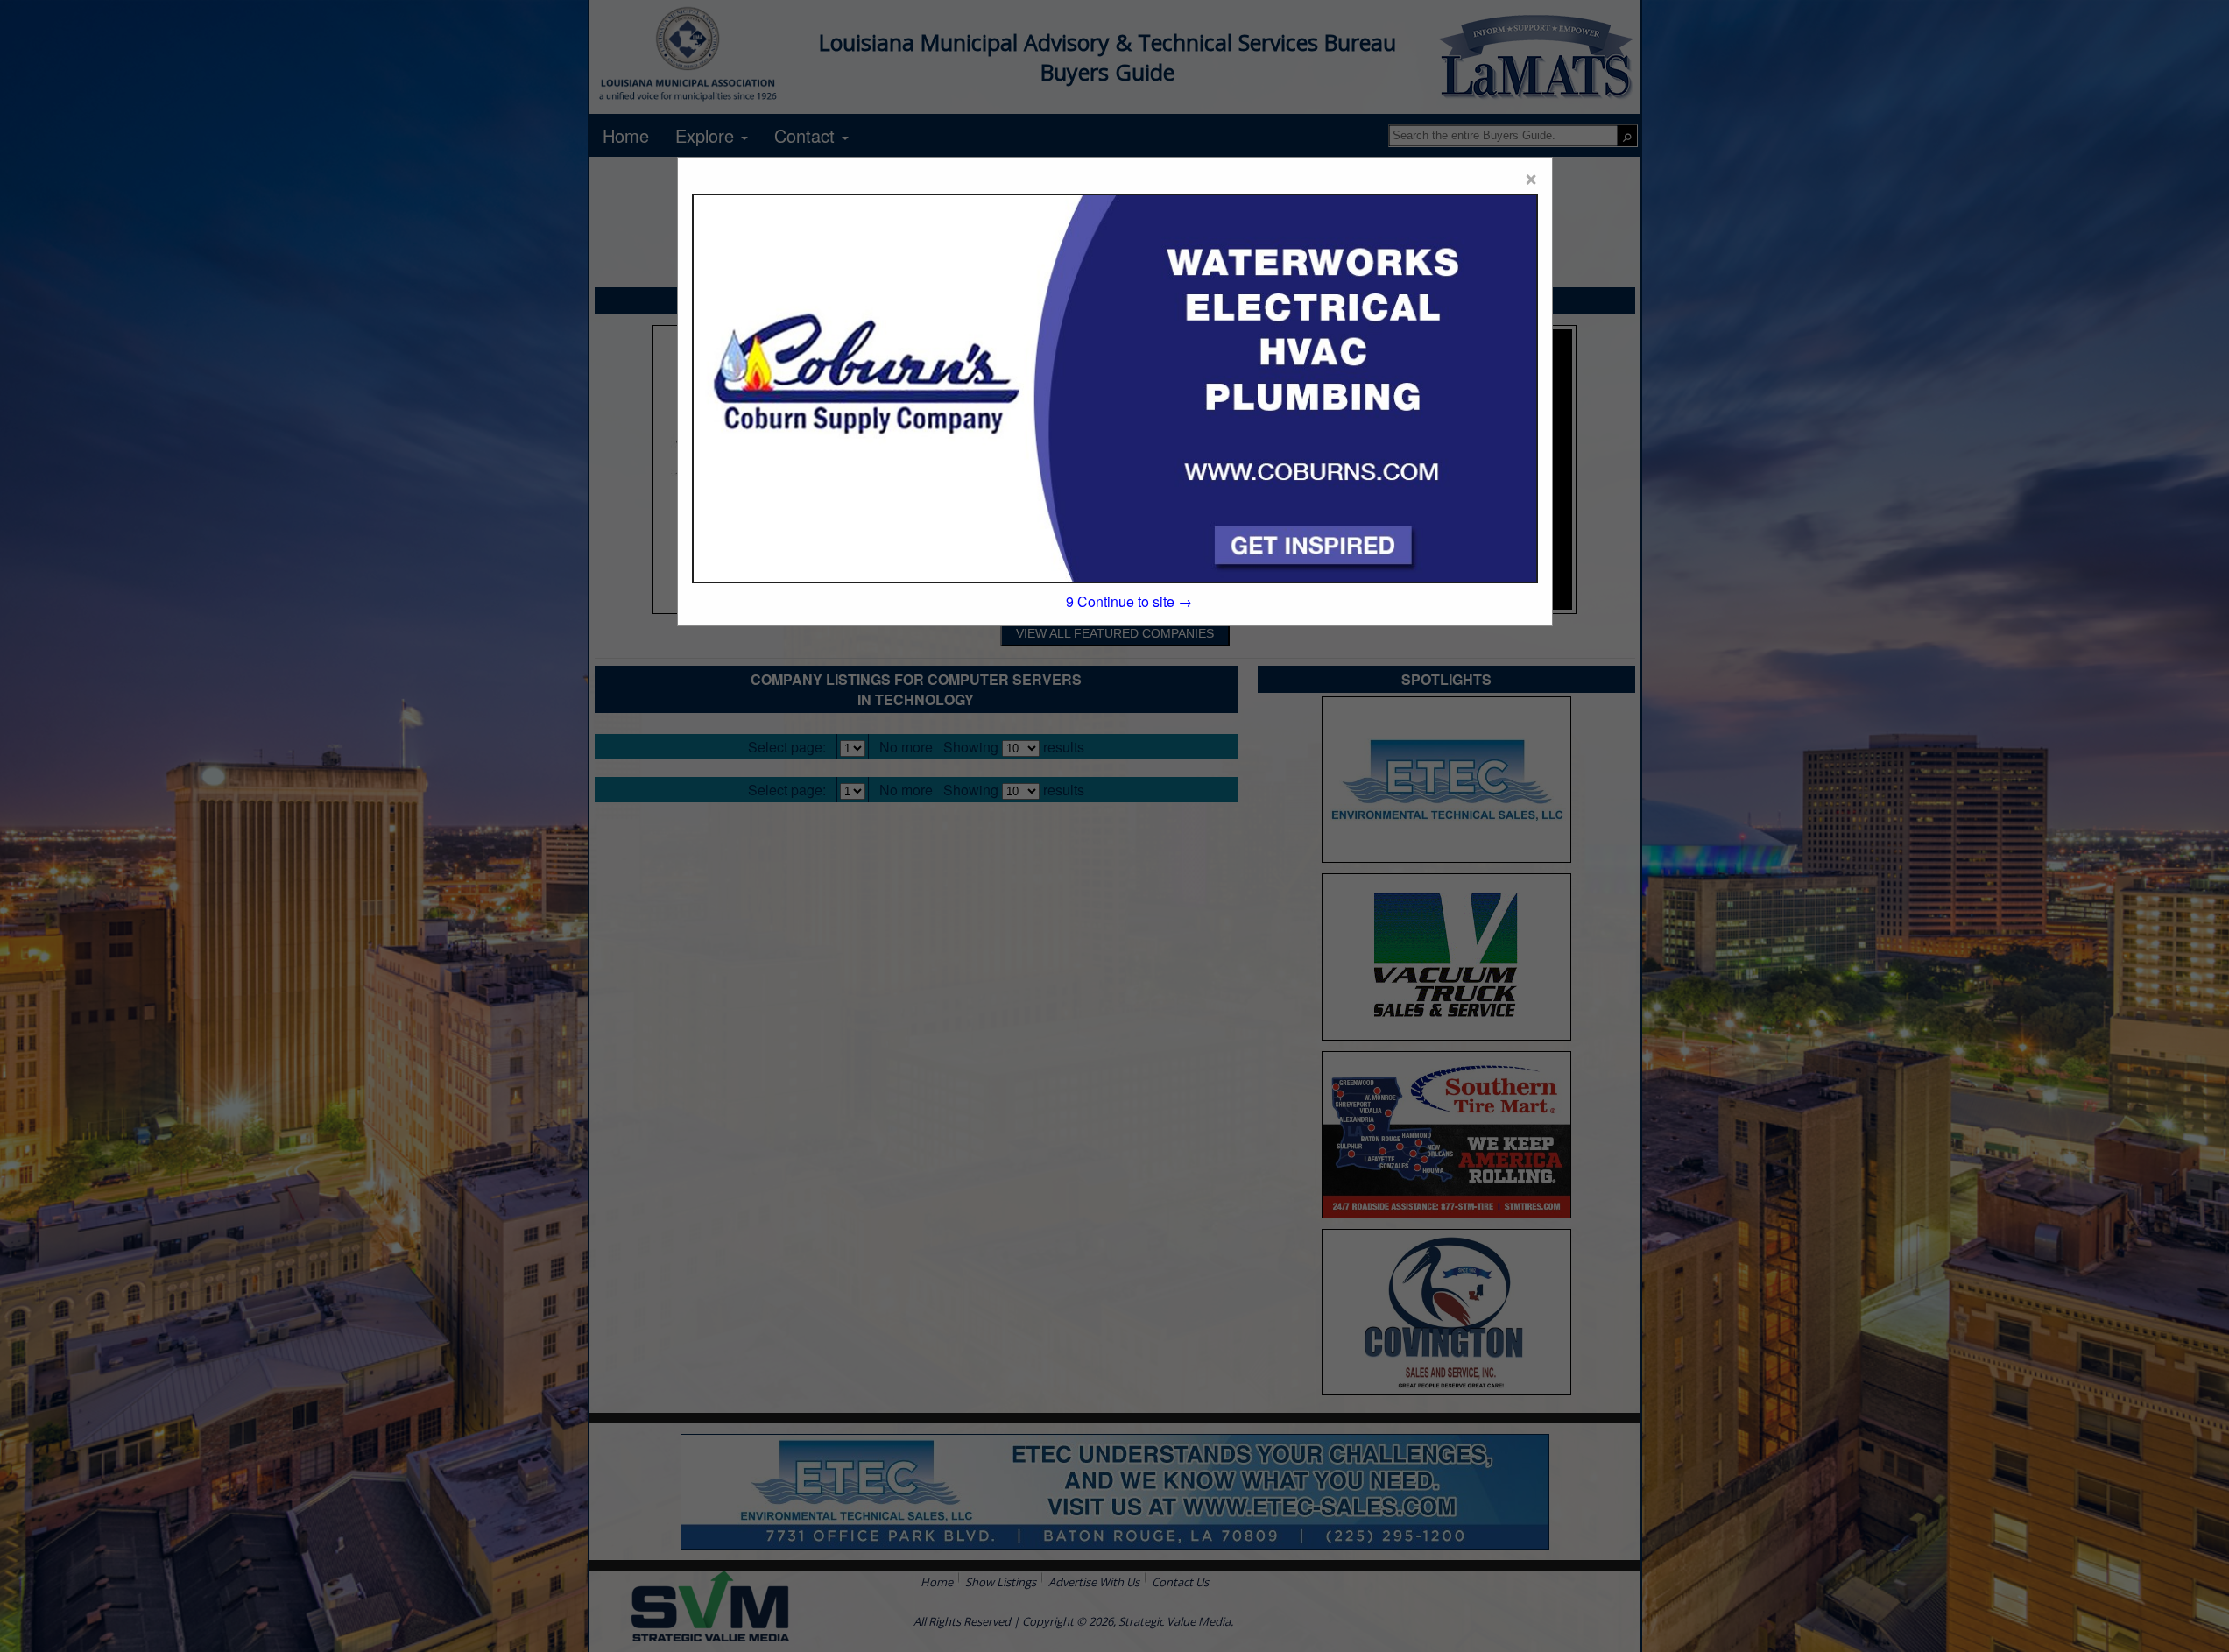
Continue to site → (1129, 601)
